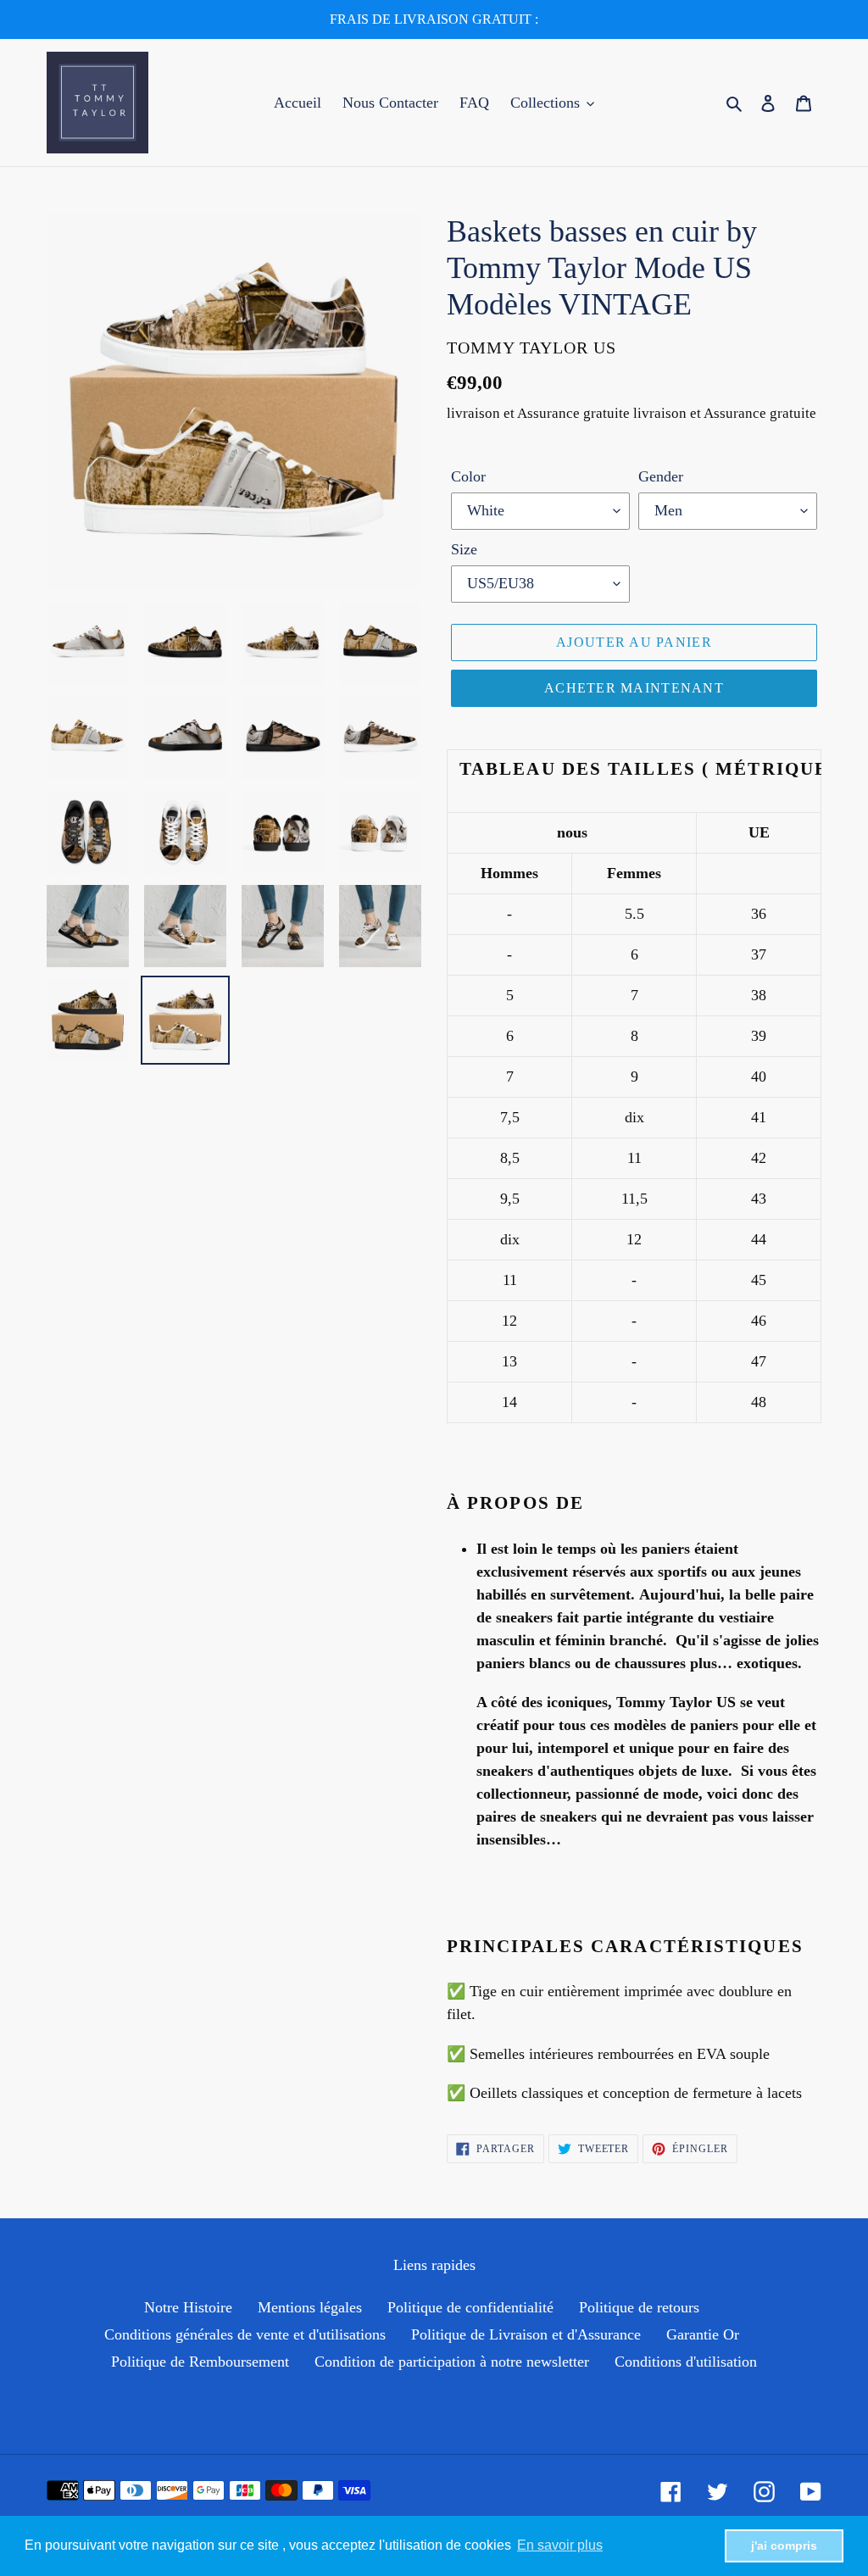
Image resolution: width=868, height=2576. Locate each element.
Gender (661, 476)
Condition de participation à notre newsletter (452, 2362)
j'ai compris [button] (784, 2545)
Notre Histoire (188, 2307)
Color (468, 476)
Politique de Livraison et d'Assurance (526, 2334)
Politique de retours (639, 2307)
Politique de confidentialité (470, 2307)
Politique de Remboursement (200, 2362)
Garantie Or (703, 2334)
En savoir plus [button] (560, 2545)
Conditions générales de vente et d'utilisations (245, 2334)
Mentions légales (310, 2307)
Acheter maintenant (634, 688)
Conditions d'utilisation (686, 2362)
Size (464, 549)
